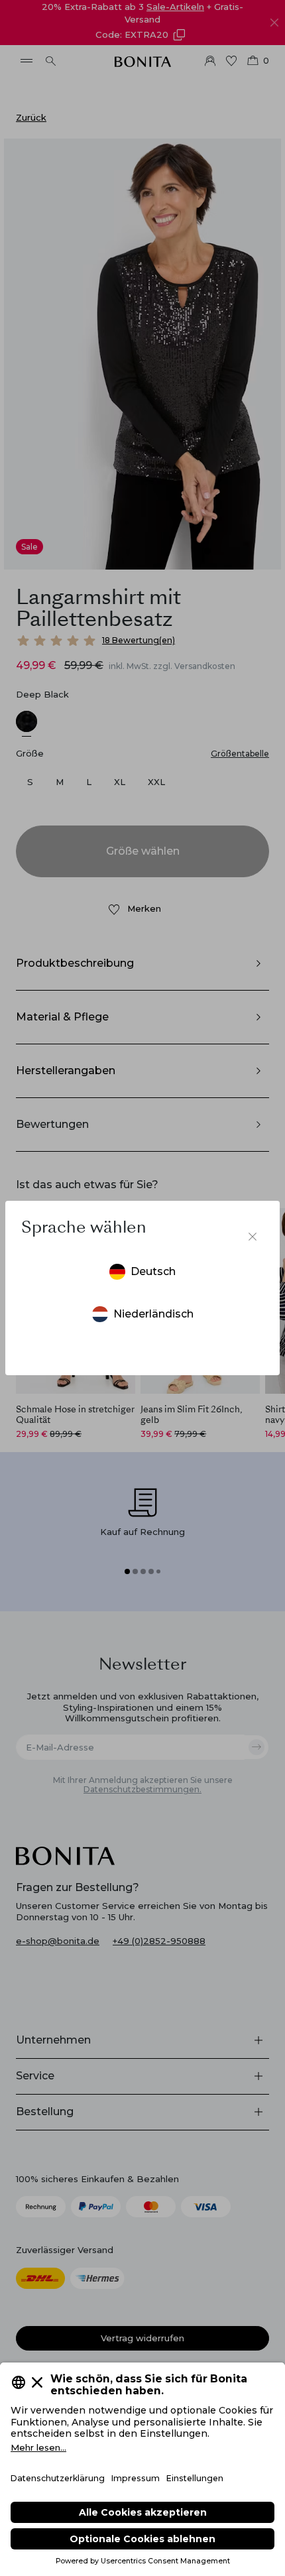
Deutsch (153, 1271)
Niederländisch (153, 1314)
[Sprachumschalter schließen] (253, 1237)
